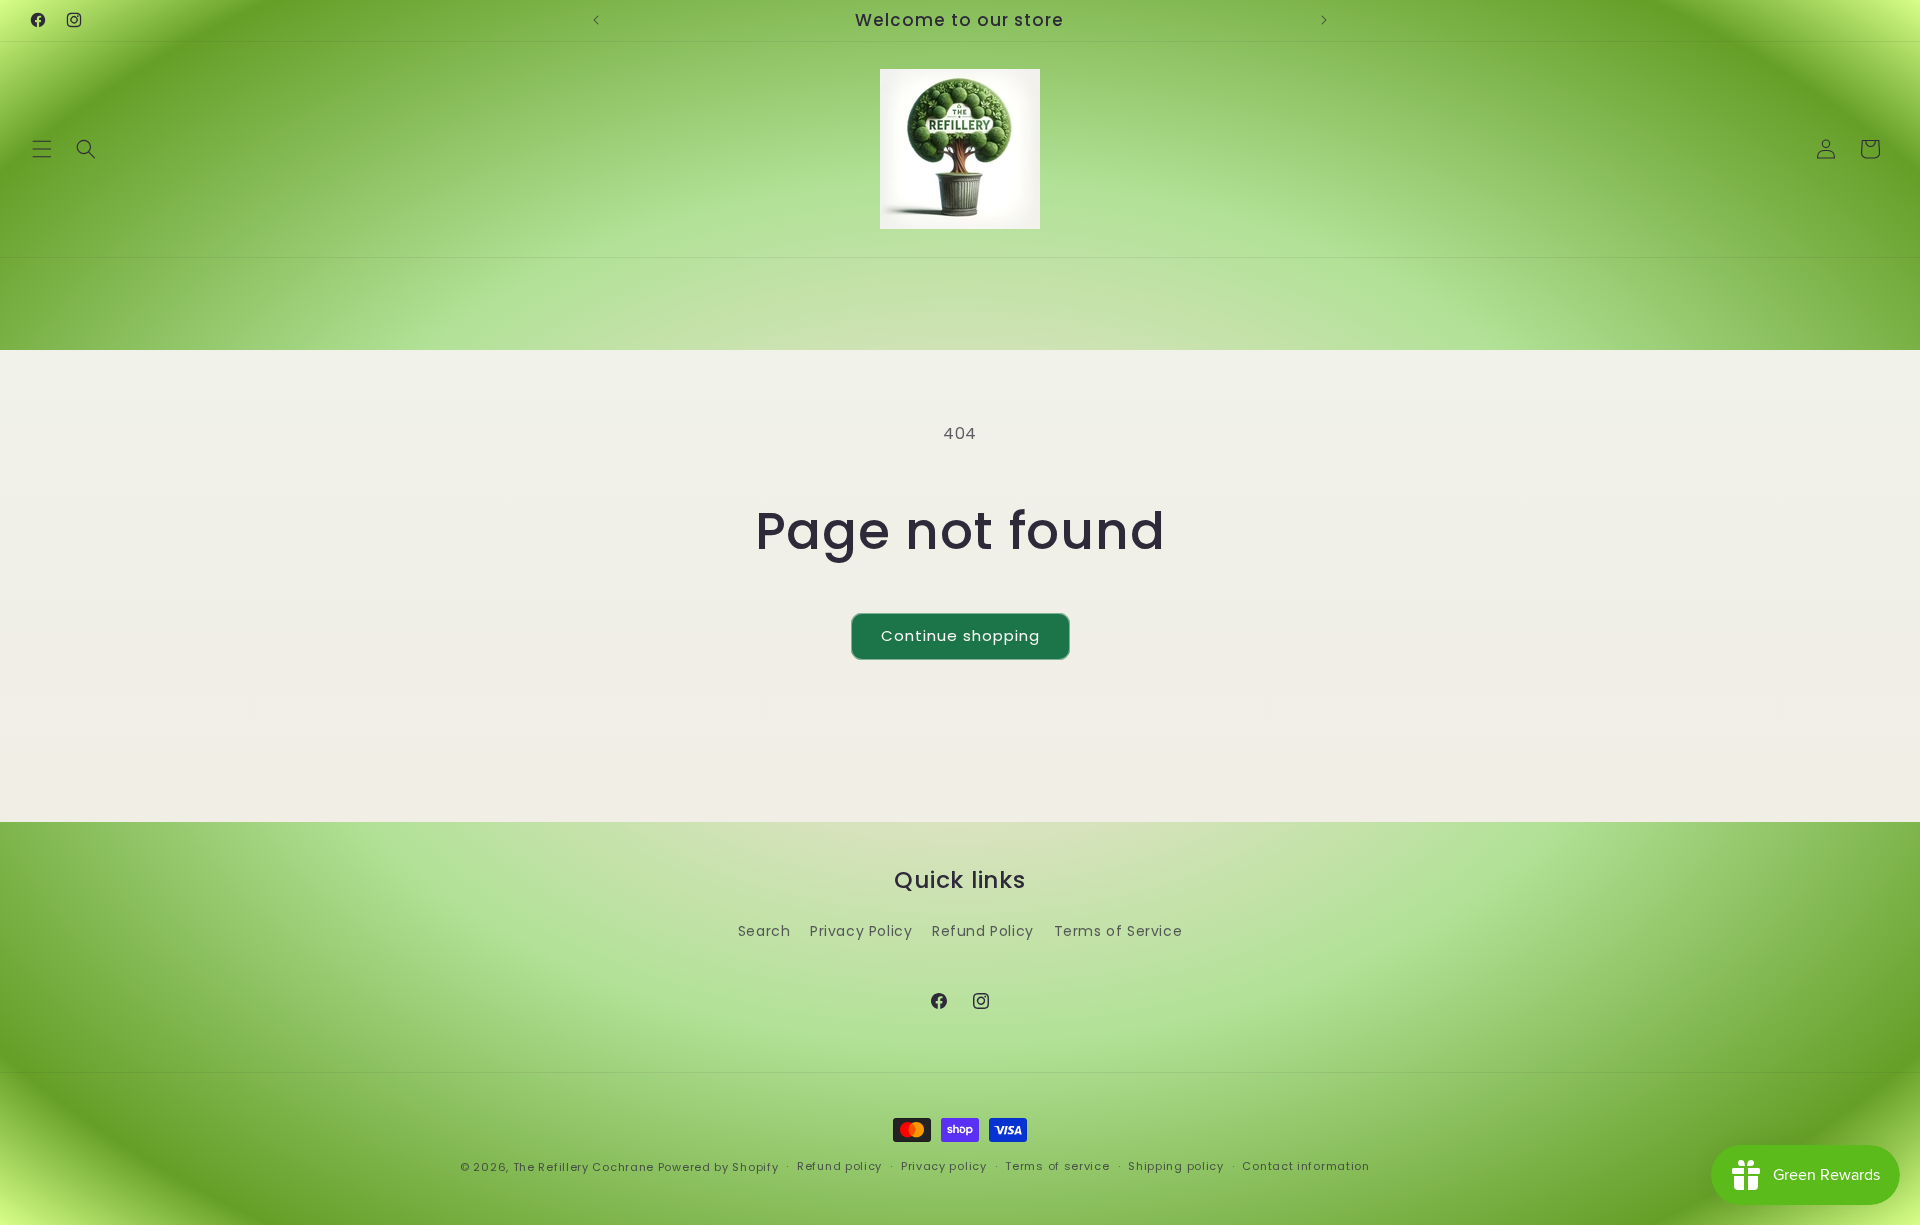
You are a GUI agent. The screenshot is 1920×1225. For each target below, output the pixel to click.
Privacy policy (944, 1166)
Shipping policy (1176, 1166)
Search (764, 931)
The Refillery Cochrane (583, 1167)
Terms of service (1057, 1166)
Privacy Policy (861, 931)
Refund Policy (983, 931)
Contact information (1305, 1166)
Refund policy (839, 1166)
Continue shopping (960, 635)
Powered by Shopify (718, 1167)
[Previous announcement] (596, 20)
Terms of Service (1118, 931)
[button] (42, 149)
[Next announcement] (1324, 20)
